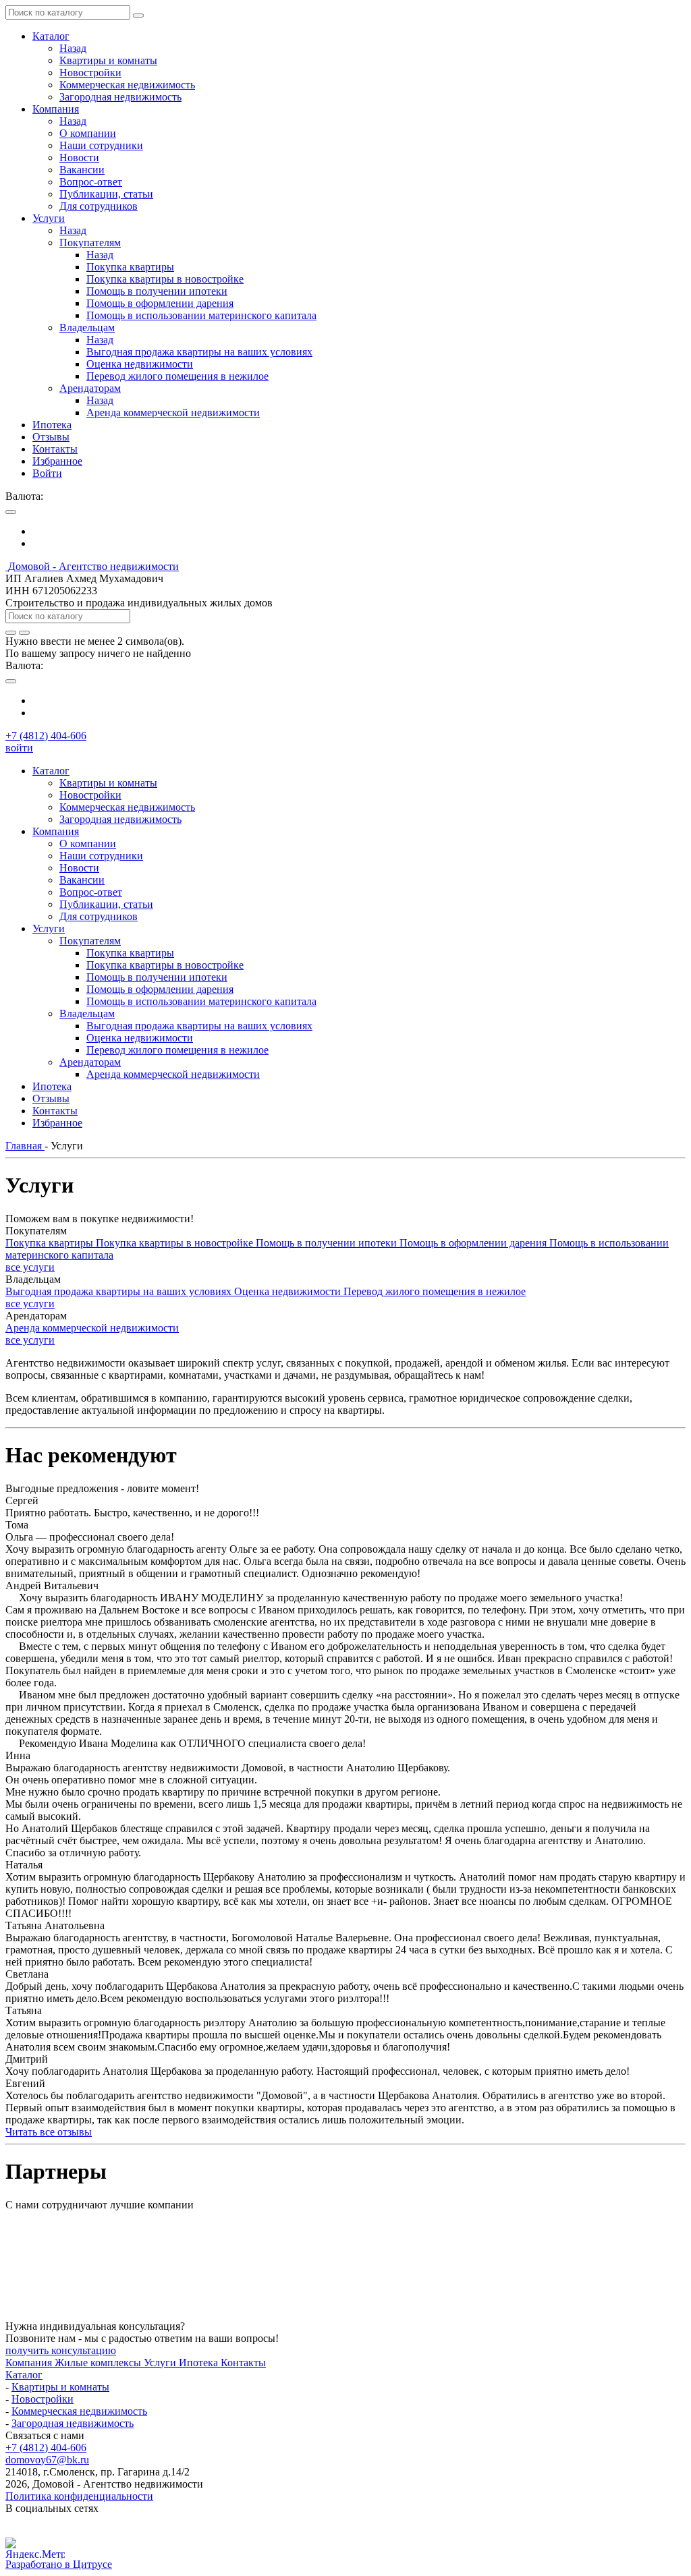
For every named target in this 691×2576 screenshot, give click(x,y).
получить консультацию (61, 2350)
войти (19, 748)
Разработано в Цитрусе (59, 2564)
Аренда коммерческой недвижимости (92, 1328)
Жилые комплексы (99, 2363)
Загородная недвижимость (73, 2423)
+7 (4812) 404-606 (46, 736)
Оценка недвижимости (289, 1291)
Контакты (243, 2363)
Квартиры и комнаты (60, 2387)
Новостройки (43, 2399)
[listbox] (345, 538)
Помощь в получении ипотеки (328, 1243)
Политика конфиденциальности (79, 2496)
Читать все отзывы (49, 2132)
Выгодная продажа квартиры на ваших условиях (120, 1291)
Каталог (24, 2375)
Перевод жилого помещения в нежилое (435, 1291)
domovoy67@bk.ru (47, 2460)
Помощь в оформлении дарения (474, 1243)
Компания (30, 2363)
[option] (359, 532)
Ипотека (200, 2363)
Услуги (161, 2363)
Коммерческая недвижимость (79, 2411)
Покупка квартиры (51, 1243)
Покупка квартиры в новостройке (176, 1243)
